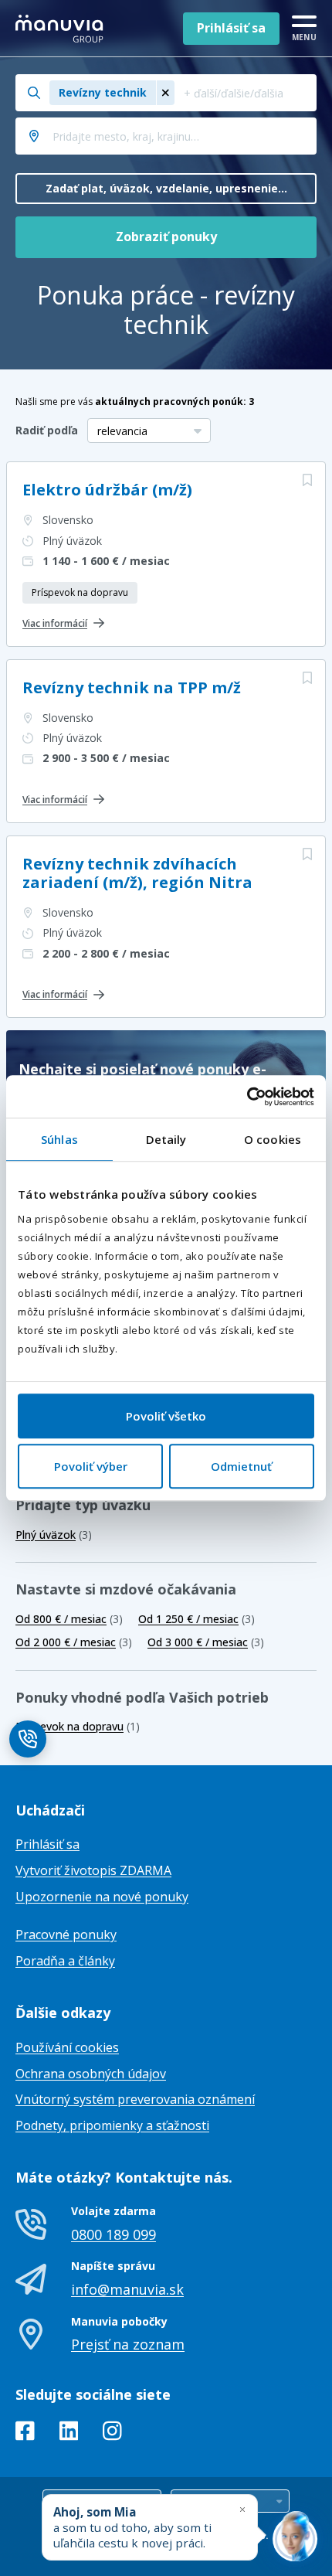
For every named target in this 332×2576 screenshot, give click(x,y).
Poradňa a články (65, 1961)
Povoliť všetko (166, 1416)
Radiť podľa (47, 430)
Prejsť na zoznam (128, 2344)
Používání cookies (67, 2047)
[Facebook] (25, 2434)
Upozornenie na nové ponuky (102, 1897)
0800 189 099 (113, 2234)
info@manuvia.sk (127, 2289)
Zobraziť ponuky (166, 237)
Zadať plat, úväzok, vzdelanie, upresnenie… (166, 188)
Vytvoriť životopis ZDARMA (93, 1870)
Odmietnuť (241, 1466)
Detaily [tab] (166, 1139)
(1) (78, 1726)
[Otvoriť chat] (295, 2539)
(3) (54, 1535)
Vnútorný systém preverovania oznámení (135, 2099)
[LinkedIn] (69, 2434)
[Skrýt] (242, 2509)
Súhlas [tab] (59, 1139)
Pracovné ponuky (66, 1935)
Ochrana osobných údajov (91, 2074)
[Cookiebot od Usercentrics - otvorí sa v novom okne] (247, 1097)
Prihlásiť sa (231, 28)
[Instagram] (112, 2434)
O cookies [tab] (273, 1139)
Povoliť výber (91, 1466)
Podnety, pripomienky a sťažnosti (112, 2125)
